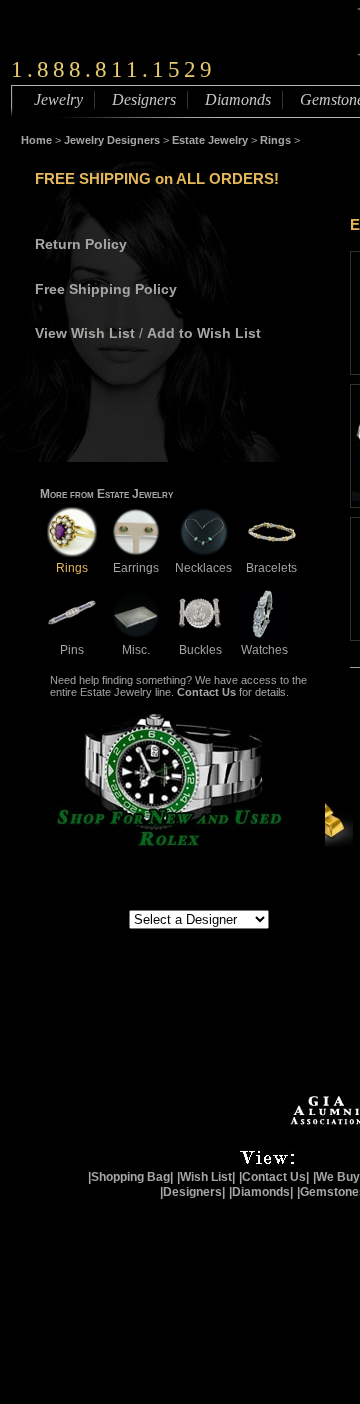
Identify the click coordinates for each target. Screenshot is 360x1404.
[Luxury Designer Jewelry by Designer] (84, 918)
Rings (275, 140)
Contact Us (206, 692)
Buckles (200, 650)
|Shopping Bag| (130, 1177)
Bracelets (271, 568)
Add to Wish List (204, 333)
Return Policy (81, 244)
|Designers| (192, 1192)
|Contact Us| (274, 1177)
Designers (144, 99)
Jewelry (58, 99)
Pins (72, 650)
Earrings (136, 568)
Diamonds (238, 99)
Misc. (136, 650)
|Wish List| (206, 1177)
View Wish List (85, 333)
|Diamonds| (261, 1192)
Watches (264, 650)
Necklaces (203, 568)
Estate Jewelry (210, 140)
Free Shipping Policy (106, 289)
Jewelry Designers (112, 140)
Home (36, 140)
